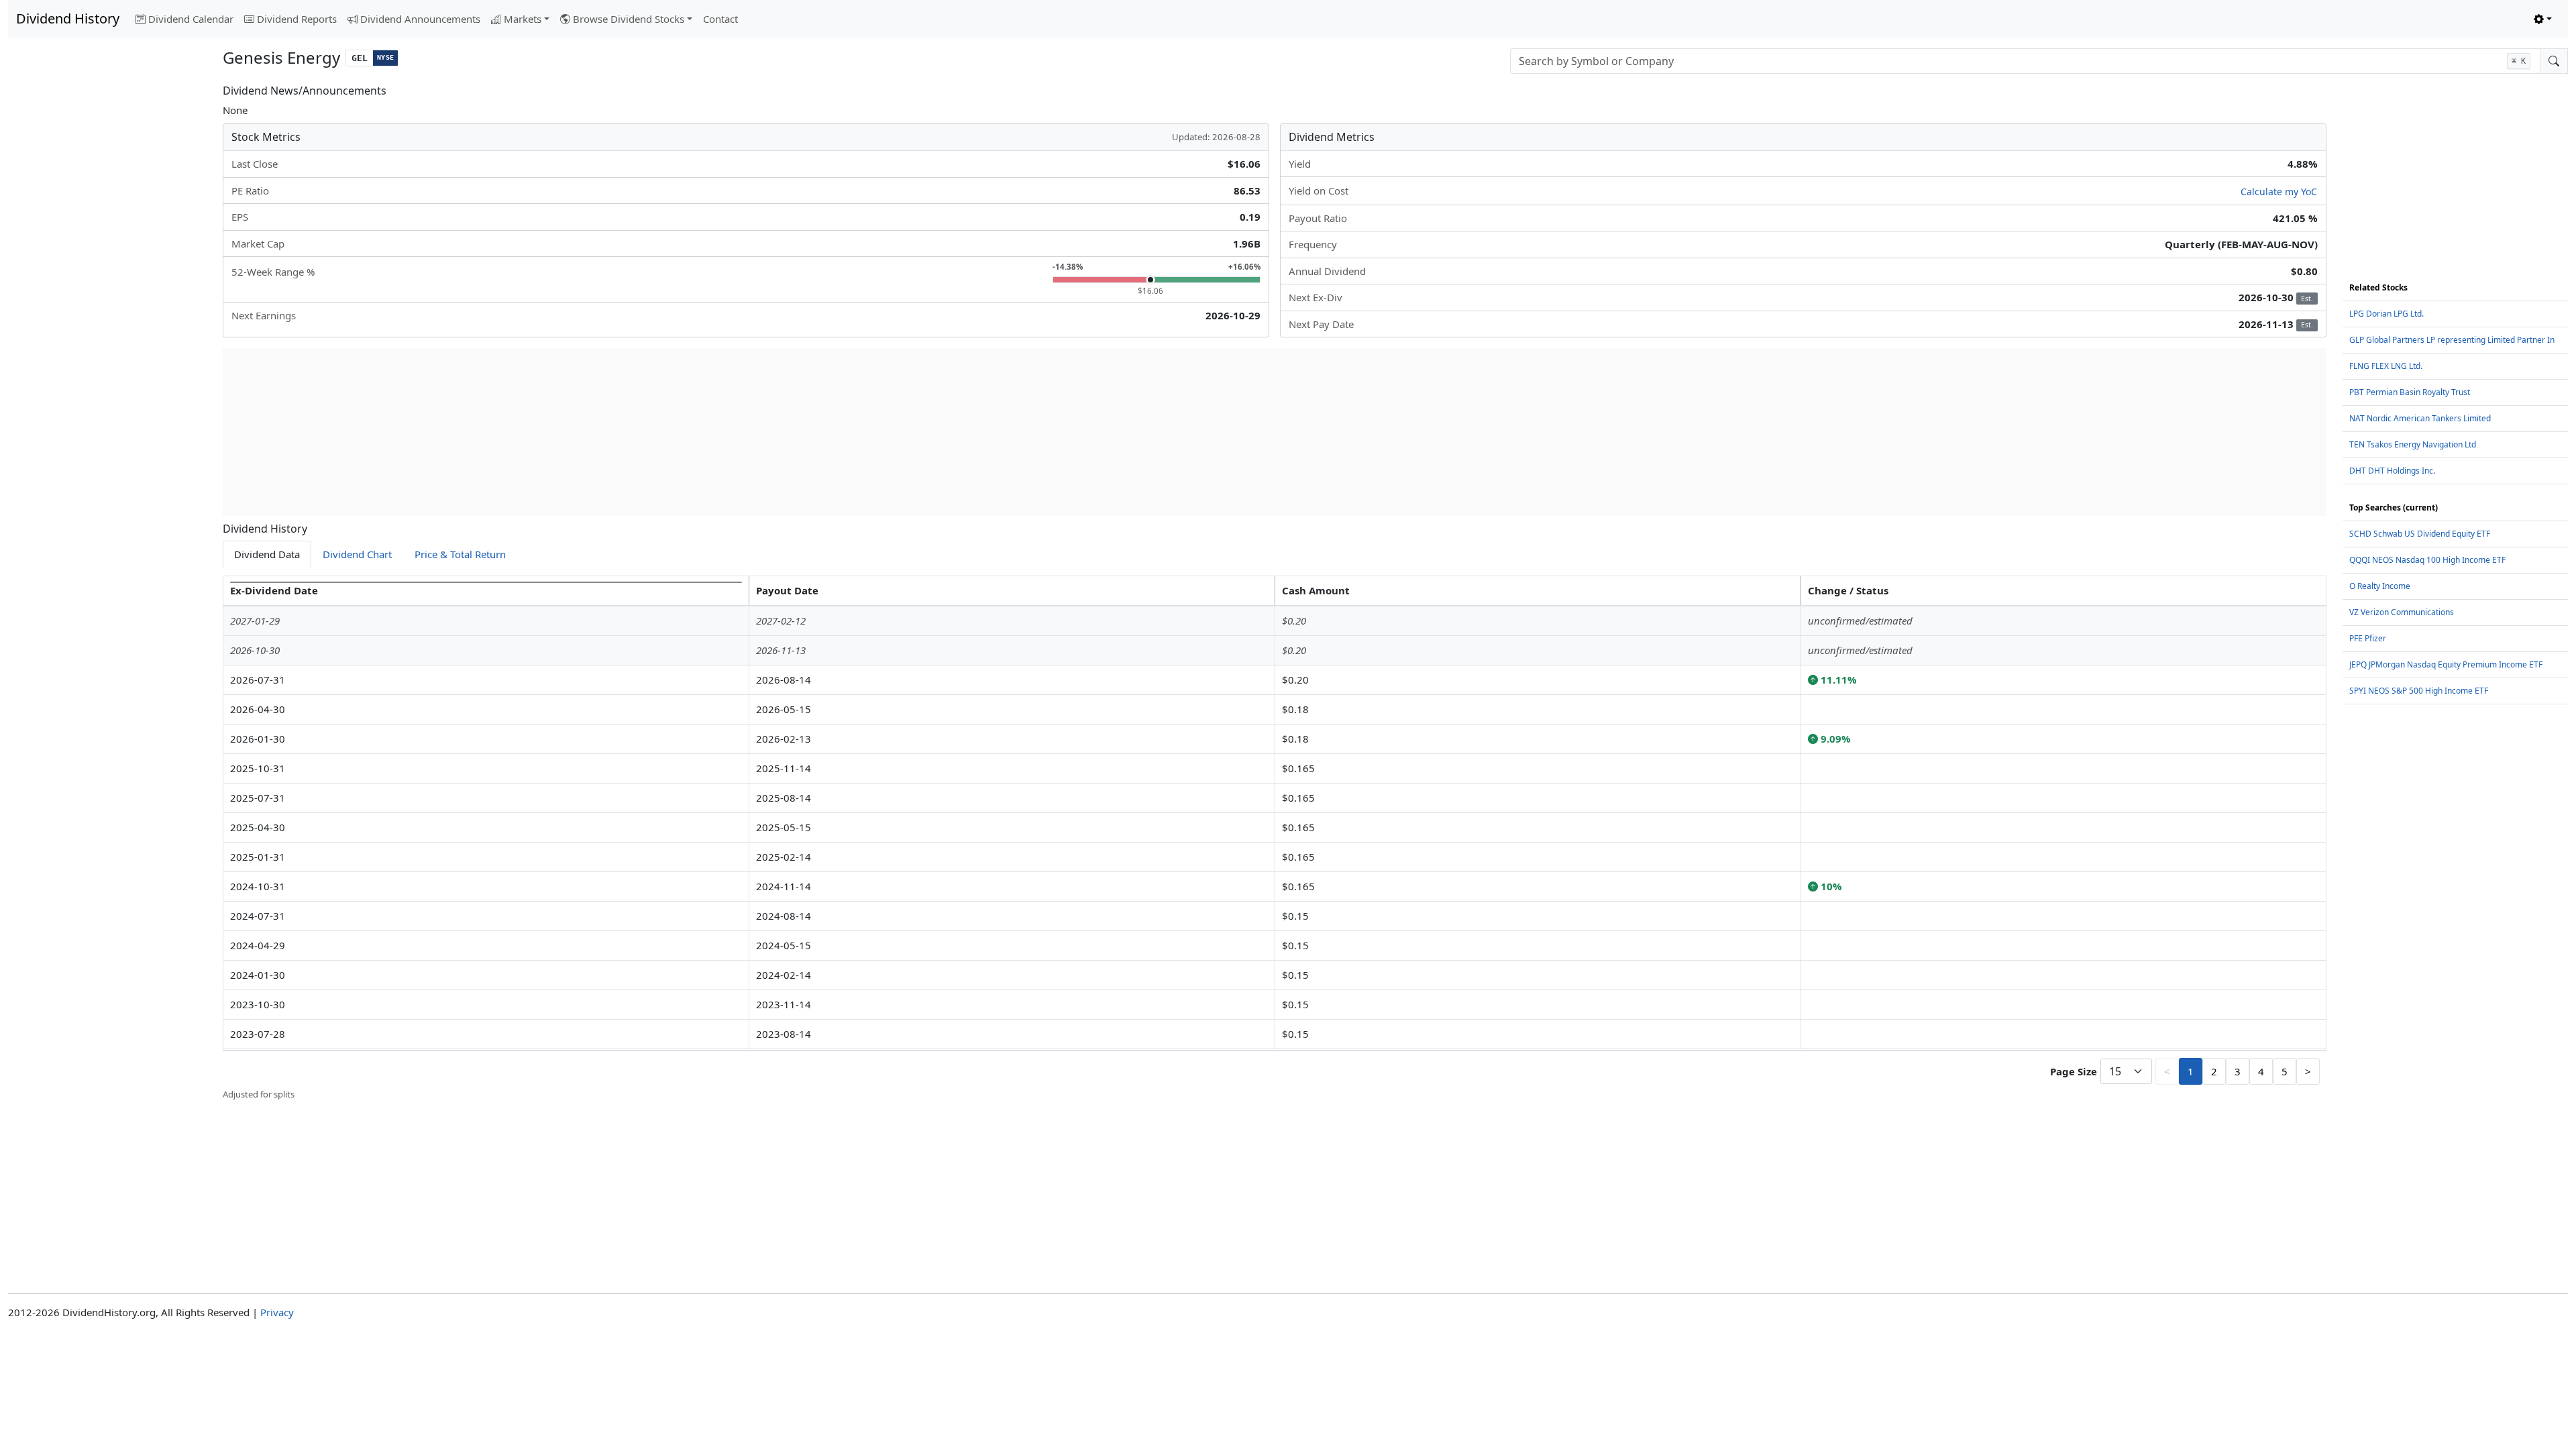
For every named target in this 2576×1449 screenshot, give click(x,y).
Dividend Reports (297, 19)
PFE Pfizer (2368, 638)
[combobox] (2025, 61)
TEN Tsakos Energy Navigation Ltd (2413, 444)
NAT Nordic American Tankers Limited (2420, 418)
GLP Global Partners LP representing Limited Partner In (2452, 340)
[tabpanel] (1275, 839)
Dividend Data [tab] (267, 554)
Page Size (2074, 1071)
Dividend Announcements (420, 19)
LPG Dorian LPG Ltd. (2386, 314)
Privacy (277, 1312)
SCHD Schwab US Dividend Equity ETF (2420, 534)
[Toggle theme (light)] (2543, 19)
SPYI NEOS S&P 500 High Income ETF (2419, 691)
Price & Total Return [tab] (460, 554)
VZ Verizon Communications (2402, 612)
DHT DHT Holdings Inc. (2392, 471)
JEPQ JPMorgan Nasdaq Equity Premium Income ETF (2446, 664)
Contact (720, 19)
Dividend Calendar (191, 19)
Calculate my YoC (2279, 192)
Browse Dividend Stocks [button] (629, 19)
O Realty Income (2380, 586)
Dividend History (68, 18)
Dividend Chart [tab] (357, 554)
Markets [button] (523, 19)
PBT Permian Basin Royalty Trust (2410, 392)
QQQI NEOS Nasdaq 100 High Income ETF (2427, 560)
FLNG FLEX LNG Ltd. (2386, 366)
